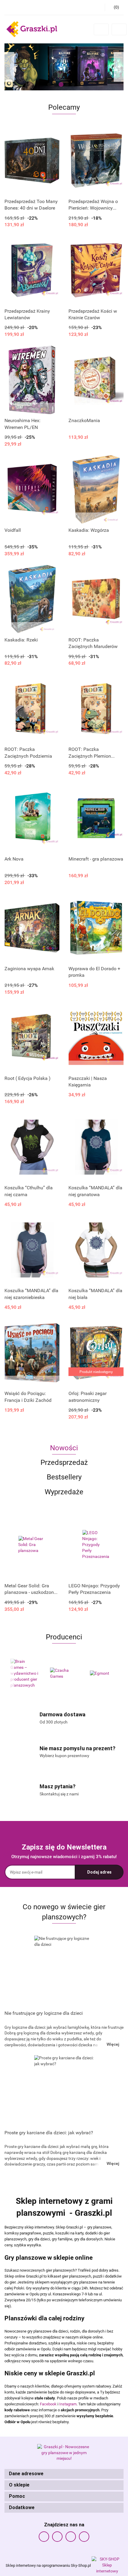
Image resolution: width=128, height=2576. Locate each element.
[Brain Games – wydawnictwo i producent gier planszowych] (24, 1674)
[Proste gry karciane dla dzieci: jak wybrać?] (64, 2091)
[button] (64, 2474)
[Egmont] (104, 1674)
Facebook (48, 2404)
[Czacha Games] (64, 1674)
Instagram (68, 2404)
